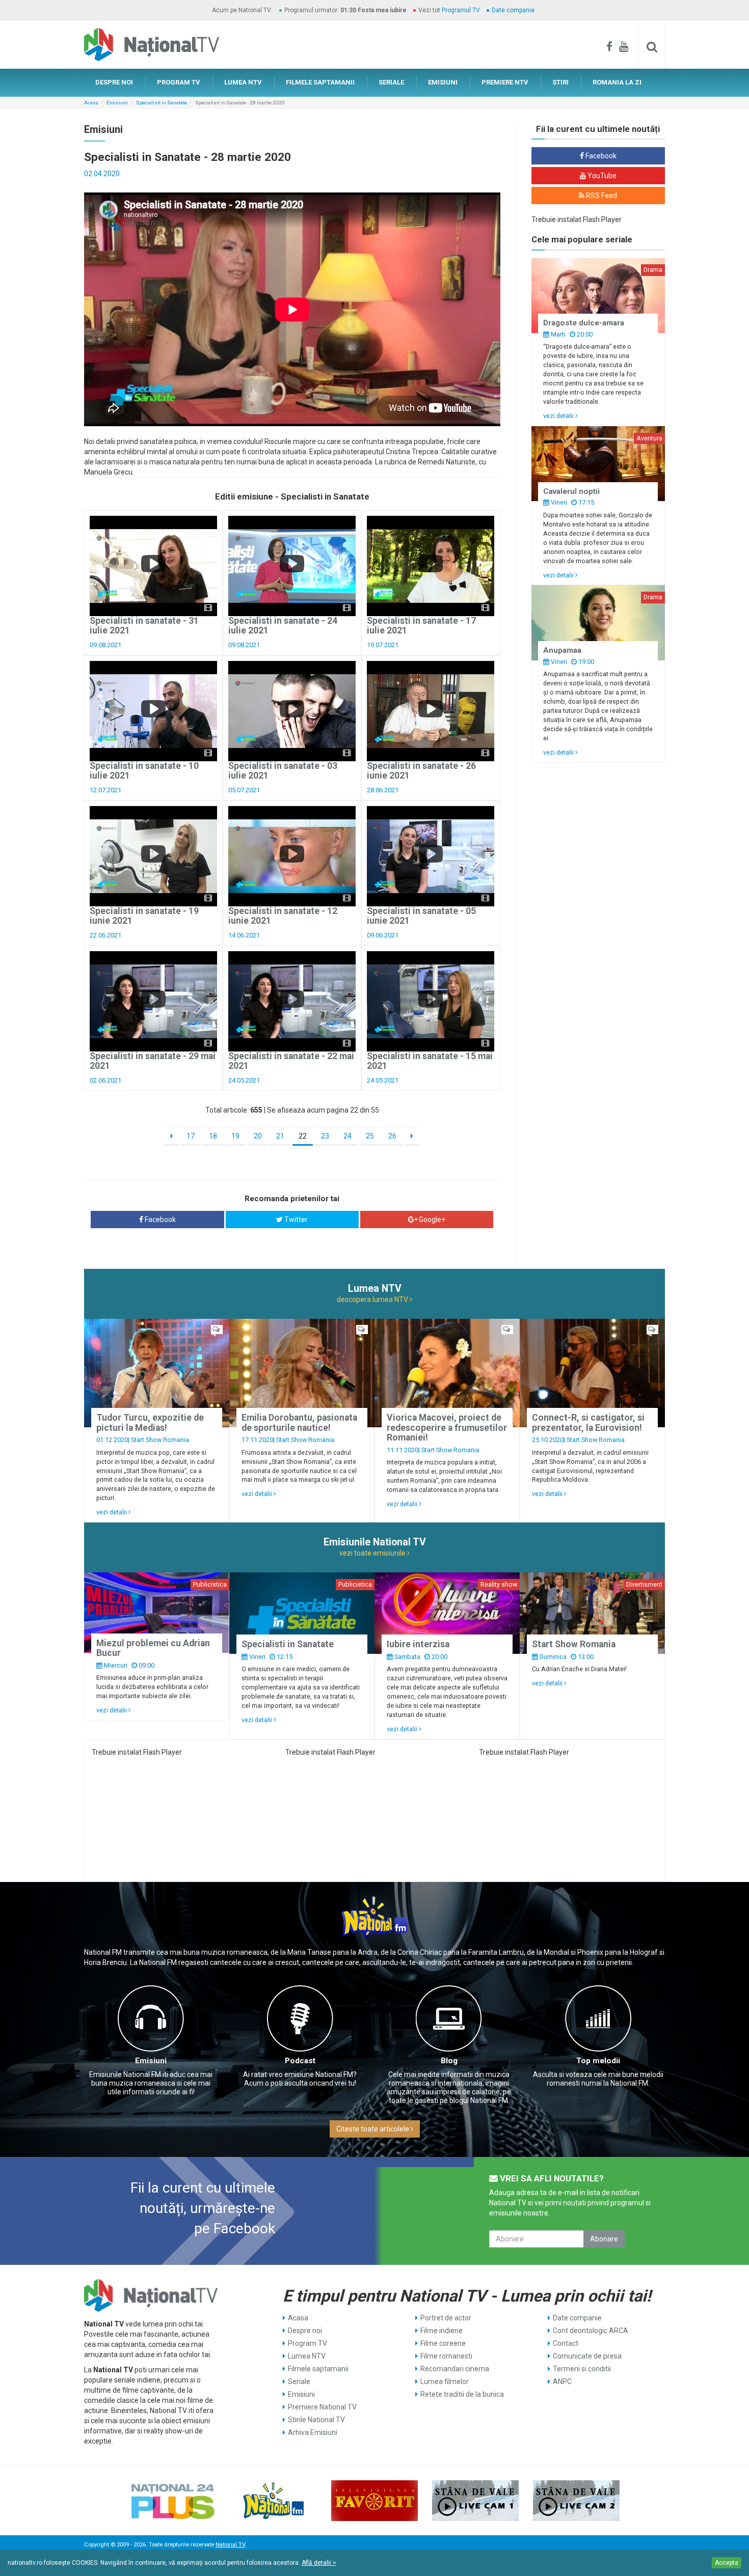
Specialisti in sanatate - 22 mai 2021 (291, 1061)
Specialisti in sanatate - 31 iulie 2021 (144, 626)
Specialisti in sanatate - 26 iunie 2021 (421, 771)
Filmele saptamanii (318, 2369)
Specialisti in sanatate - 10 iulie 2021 (144, 771)
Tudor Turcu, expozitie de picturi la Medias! (150, 1422)
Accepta (727, 2563)
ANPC (562, 2381)
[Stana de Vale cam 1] (475, 2501)
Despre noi (305, 2331)
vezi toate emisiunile (373, 1553)
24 (347, 1136)
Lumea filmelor (445, 2381)
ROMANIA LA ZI (617, 82)
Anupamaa (562, 650)
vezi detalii (559, 416)
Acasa (91, 103)
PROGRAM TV (179, 82)
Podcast (300, 2061)
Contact (566, 2343)
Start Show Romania (160, 1440)
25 (370, 1136)
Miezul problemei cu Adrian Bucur (153, 1648)
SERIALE (391, 82)
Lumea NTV (307, 2356)
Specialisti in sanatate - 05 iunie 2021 (421, 916)
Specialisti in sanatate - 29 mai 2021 (153, 1061)
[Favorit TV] (374, 2501)
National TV (230, 2545)
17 (191, 1136)
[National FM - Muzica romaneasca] (274, 2501)
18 (213, 1136)
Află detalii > (319, 2563)
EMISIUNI (443, 82)
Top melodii (598, 2061)
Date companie (513, 10)
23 (325, 1136)
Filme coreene (443, 2343)
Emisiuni (117, 103)
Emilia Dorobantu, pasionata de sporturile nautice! (299, 1422)
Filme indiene (442, 2331)
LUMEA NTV (243, 82)
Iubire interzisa (418, 1644)
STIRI (560, 82)
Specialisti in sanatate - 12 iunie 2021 (283, 916)
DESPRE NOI (114, 82)
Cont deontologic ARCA (591, 2331)
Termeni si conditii (582, 2369)
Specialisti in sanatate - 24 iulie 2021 (283, 626)
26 (392, 1136)
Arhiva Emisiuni (313, 2432)
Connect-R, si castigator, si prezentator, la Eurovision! (588, 1422)
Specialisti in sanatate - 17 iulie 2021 (421, 626)
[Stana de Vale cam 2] (576, 2501)
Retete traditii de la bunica (462, 2394)
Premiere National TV (322, 2407)
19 (235, 1136)
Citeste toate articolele (373, 2129)
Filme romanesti (446, 2356)
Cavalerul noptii (571, 491)
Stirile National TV (316, 2420)
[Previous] (171, 1137)
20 (258, 1136)
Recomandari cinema (455, 2369)
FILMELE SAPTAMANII (320, 82)
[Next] (412, 1137)
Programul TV (461, 10)
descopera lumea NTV (373, 1299)
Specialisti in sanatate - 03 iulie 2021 (283, 771)
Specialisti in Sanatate (162, 103)
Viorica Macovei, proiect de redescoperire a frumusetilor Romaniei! (447, 1428)
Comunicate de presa (587, 2356)
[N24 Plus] (173, 2501)
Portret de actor (446, 2318)
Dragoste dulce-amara (584, 323)
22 (303, 1136)
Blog (449, 2061)
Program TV (307, 2343)
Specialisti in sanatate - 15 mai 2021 (430, 1061)
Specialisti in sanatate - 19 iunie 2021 (144, 916)
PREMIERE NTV (505, 82)
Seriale (299, 2381)
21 (280, 1136)
